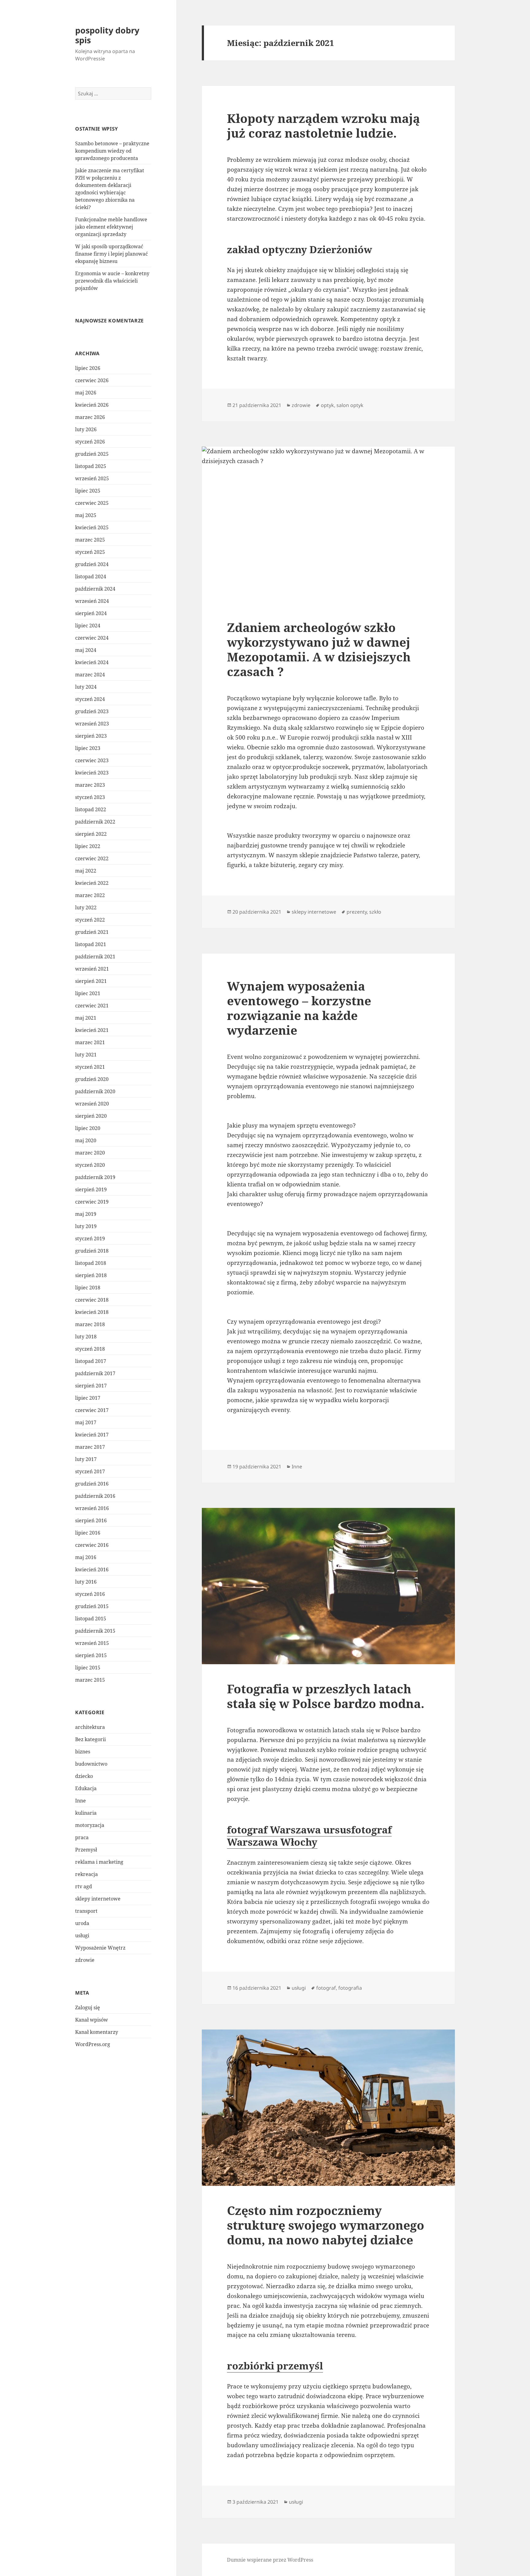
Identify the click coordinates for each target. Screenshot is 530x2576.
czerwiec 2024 (92, 638)
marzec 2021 (90, 1042)
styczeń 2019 (90, 1239)
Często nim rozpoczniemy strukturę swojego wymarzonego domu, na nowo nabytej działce (326, 2225)
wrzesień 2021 (92, 969)
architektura (90, 1727)
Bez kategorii (90, 1739)
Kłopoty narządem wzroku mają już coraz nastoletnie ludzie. (323, 126)
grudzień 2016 (92, 1484)
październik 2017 (95, 1373)
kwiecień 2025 (92, 527)
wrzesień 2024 (92, 601)
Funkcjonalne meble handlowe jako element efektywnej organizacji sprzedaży (111, 227)
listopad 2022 (91, 809)
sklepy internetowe (98, 1899)
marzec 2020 (90, 1153)
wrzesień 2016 (92, 1508)
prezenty (357, 912)
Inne (81, 1801)
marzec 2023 (90, 785)
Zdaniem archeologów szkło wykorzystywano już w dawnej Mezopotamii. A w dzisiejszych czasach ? (319, 649)
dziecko (84, 1776)
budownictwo (91, 1764)
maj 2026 (86, 393)
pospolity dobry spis (107, 35)
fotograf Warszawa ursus (289, 1830)
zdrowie (85, 1960)
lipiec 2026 (88, 368)
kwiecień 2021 (92, 1030)
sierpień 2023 (91, 736)
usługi (82, 1935)
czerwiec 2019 (92, 1202)
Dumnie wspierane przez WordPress (270, 2560)
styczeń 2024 (90, 699)
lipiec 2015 (88, 1668)
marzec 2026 (90, 417)
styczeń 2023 (90, 797)
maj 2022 (86, 871)
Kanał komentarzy (97, 2032)
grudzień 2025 (92, 454)
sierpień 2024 (91, 613)
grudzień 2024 (92, 564)
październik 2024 (95, 589)
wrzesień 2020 (92, 1104)
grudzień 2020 (92, 1079)
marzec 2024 (90, 675)
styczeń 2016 (90, 1594)
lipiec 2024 (88, 626)
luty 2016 (86, 1582)
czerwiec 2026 (92, 380)
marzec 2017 (90, 1447)
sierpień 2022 (91, 834)
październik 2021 (95, 957)
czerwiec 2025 (92, 503)
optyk (327, 405)
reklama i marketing (99, 1862)
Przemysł (86, 1850)
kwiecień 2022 (92, 883)
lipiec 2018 (88, 1288)
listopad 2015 (91, 1619)
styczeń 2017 (90, 1471)
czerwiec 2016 (92, 1545)
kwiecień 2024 (92, 662)
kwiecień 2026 (92, 405)
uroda (82, 1923)
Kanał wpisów (92, 2020)
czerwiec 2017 (92, 1410)
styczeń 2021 (90, 1067)
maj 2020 (86, 1140)
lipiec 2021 (88, 993)
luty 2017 (86, 1459)
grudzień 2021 (92, 932)
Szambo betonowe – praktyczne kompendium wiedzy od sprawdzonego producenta (112, 151)
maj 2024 (86, 650)
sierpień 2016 (91, 1520)
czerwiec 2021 (92, 1006)
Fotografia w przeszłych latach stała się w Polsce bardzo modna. (326, 1696)
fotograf (326, 1988)
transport (86, 1911)
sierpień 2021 (91, 981)
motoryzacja (90, 1825)
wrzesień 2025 (92, 478)
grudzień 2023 (92, 711)
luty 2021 (86, 1055)
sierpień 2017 (91, 1386)
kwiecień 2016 (92, 1570)
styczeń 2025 (90, 552)
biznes (83, 1752)
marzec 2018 (90, 1324)
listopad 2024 (91, 576)
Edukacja (86, 1788)
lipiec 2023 (88, 748)
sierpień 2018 (91, 1275)
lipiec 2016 (88, 1533)
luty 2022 (86, 907)
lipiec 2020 (88, 1128)
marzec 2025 (90, 540)
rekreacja (86, 1874)
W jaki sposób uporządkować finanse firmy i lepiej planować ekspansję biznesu (111, 254)
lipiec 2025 (88, 491)
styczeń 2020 (90, 1165)
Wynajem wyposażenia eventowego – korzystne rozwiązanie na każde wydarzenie (299, 1008)
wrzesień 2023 (92, 724)
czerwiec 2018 (92, 1300)
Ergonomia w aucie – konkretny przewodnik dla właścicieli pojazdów (112, 281)
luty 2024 (86, 687)
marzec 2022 (90, 895)
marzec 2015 (90, 1680)
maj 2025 (86, 515)
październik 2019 (95, 1177)
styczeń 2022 (90, 920)
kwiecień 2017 (92, 1435)
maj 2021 (86, 1018)
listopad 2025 (91, 466)
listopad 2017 (91, 1361)
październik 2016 (95, 1496)
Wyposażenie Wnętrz (100, 1948)
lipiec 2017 (88, 1398)
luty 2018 (86, 1337)
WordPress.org (93, 2044)
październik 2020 (95, 1091)
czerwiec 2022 (92, 858)
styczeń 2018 (90, 1349)
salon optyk (350, 405)
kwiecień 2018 (92, 1312)
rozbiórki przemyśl (275, 2366)
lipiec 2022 (88, 846)
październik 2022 (95, 822)
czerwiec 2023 (92, 760)
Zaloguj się (88, 2007)
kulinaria (86, 1813)
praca (82, 1837)
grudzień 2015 (92, 1606)
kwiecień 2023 (92, 773)
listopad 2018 (91, 1263)
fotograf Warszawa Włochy (309, 1836)
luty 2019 (86, 1226)
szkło (375, 912)
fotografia (350, 1988)
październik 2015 (95, 1631)
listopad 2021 (91, 944)
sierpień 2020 (91, 1116)
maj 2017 (86, 1422)
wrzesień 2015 (92, 1643)
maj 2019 (86, 1214)
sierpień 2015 (91, 1655)
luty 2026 (86, 429)
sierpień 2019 (91, 1189)
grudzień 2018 (92, 1251)
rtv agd (84, 1886)
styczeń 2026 (90, 442)
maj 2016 (86, 1557)
